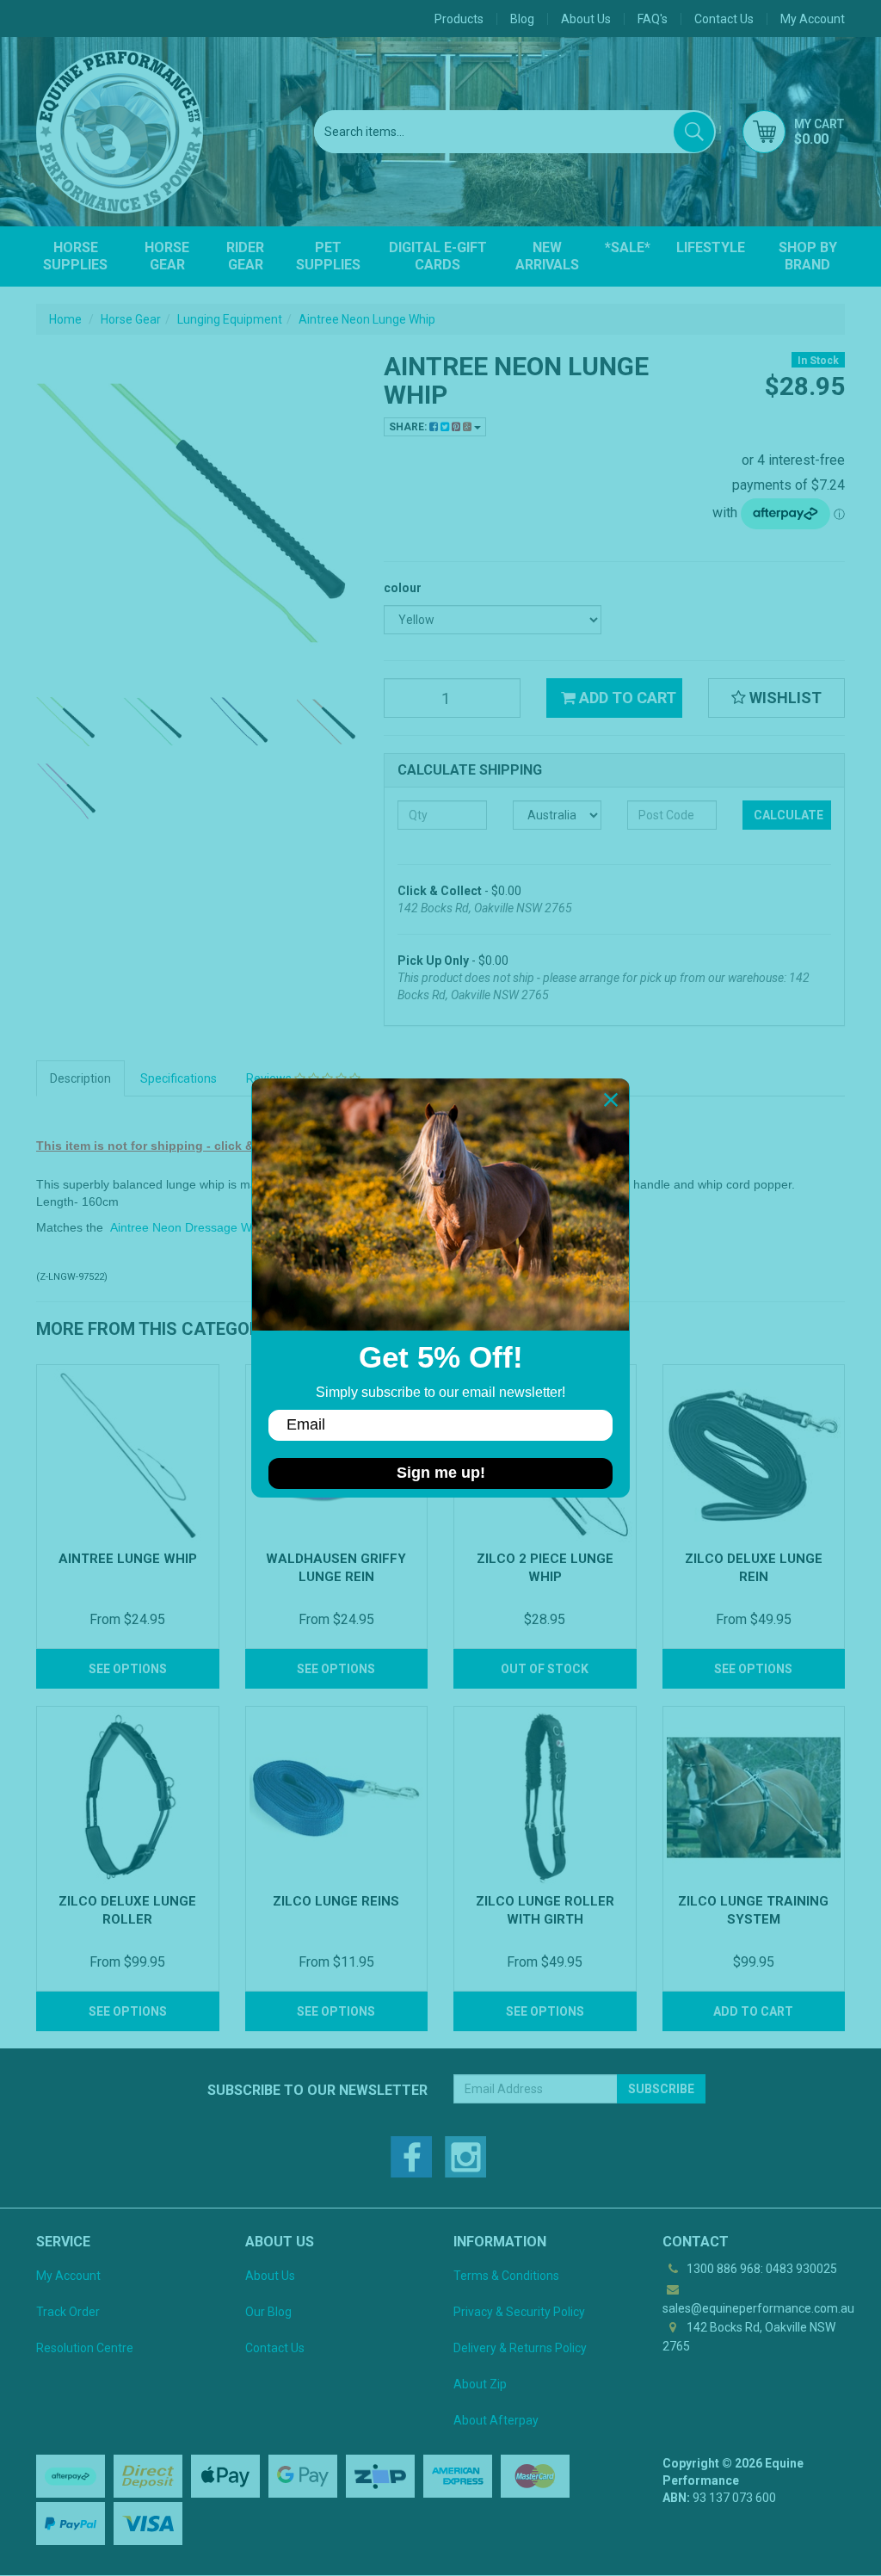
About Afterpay (496, 2420)
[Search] (694, 132)
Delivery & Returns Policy (520, 2348)
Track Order (68, 2312)
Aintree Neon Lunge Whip (367, 319)
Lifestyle (711, 247)
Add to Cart (626, 698)
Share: (409, 427)
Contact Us (724, 19)
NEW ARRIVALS (547, 256)
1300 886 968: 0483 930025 (761, 2269)
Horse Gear (167, 256)
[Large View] (67, 722)
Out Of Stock (545, 1669)
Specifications (179, 1078)
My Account (68, 2276)
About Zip (480, 2384)
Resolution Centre (85, 2348)
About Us (586, 19)
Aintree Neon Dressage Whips (192, 1227)
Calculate (789, 815)
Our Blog (268, 2312)
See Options (128, 1669)
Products (459, 19)
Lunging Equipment (230, 319)
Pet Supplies (328, 256)
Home (65, 319)
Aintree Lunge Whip (128, 1559)
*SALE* (628, 247)
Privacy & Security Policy (519, 2312)
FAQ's (653, 19)
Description (80, 1078)
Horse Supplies (75, 256)
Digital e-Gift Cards (438, 256)
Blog (522, 19)
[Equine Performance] (120, 132)
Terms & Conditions (506, 2276)
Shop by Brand (808, 256)
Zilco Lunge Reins (336, 1901)
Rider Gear (245, 256)
